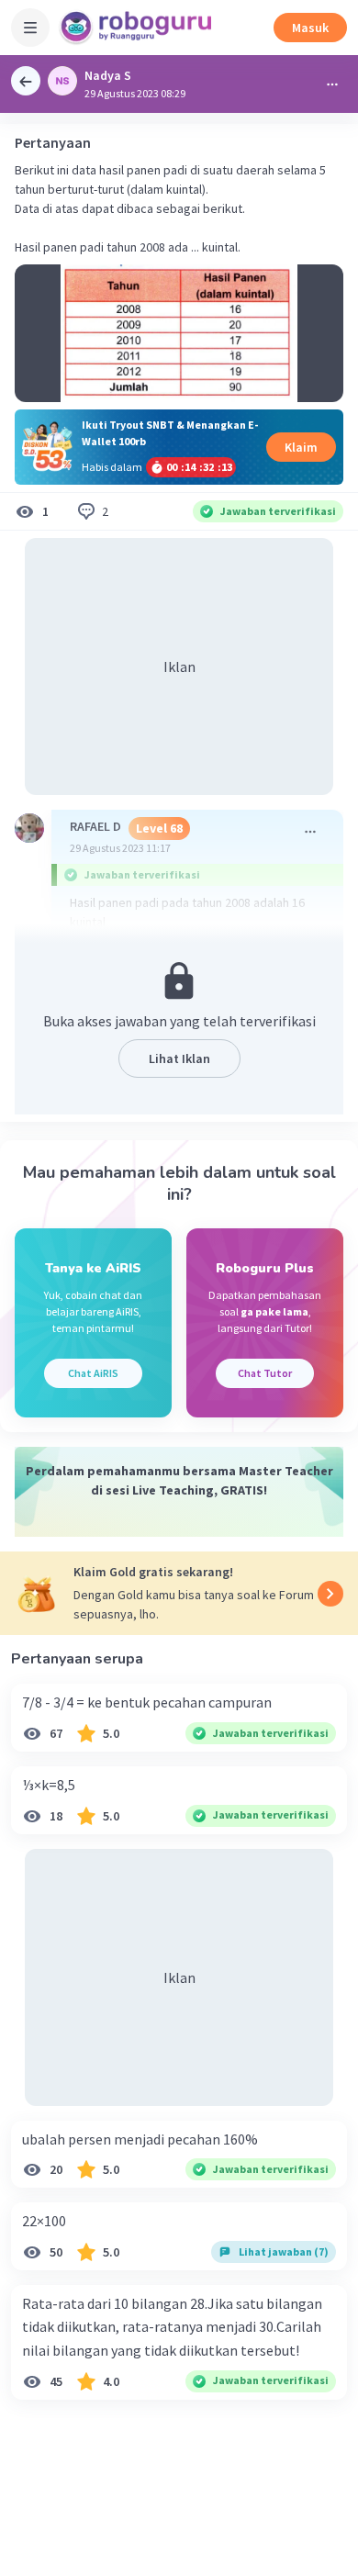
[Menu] (30, 28)
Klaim (301, 447)
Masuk (310, 28)
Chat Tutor (265, 1373)
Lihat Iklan (179, 1058)
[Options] (332, 84)
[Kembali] (26, 81)
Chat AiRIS (93, 1373)
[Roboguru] (138, 28)
